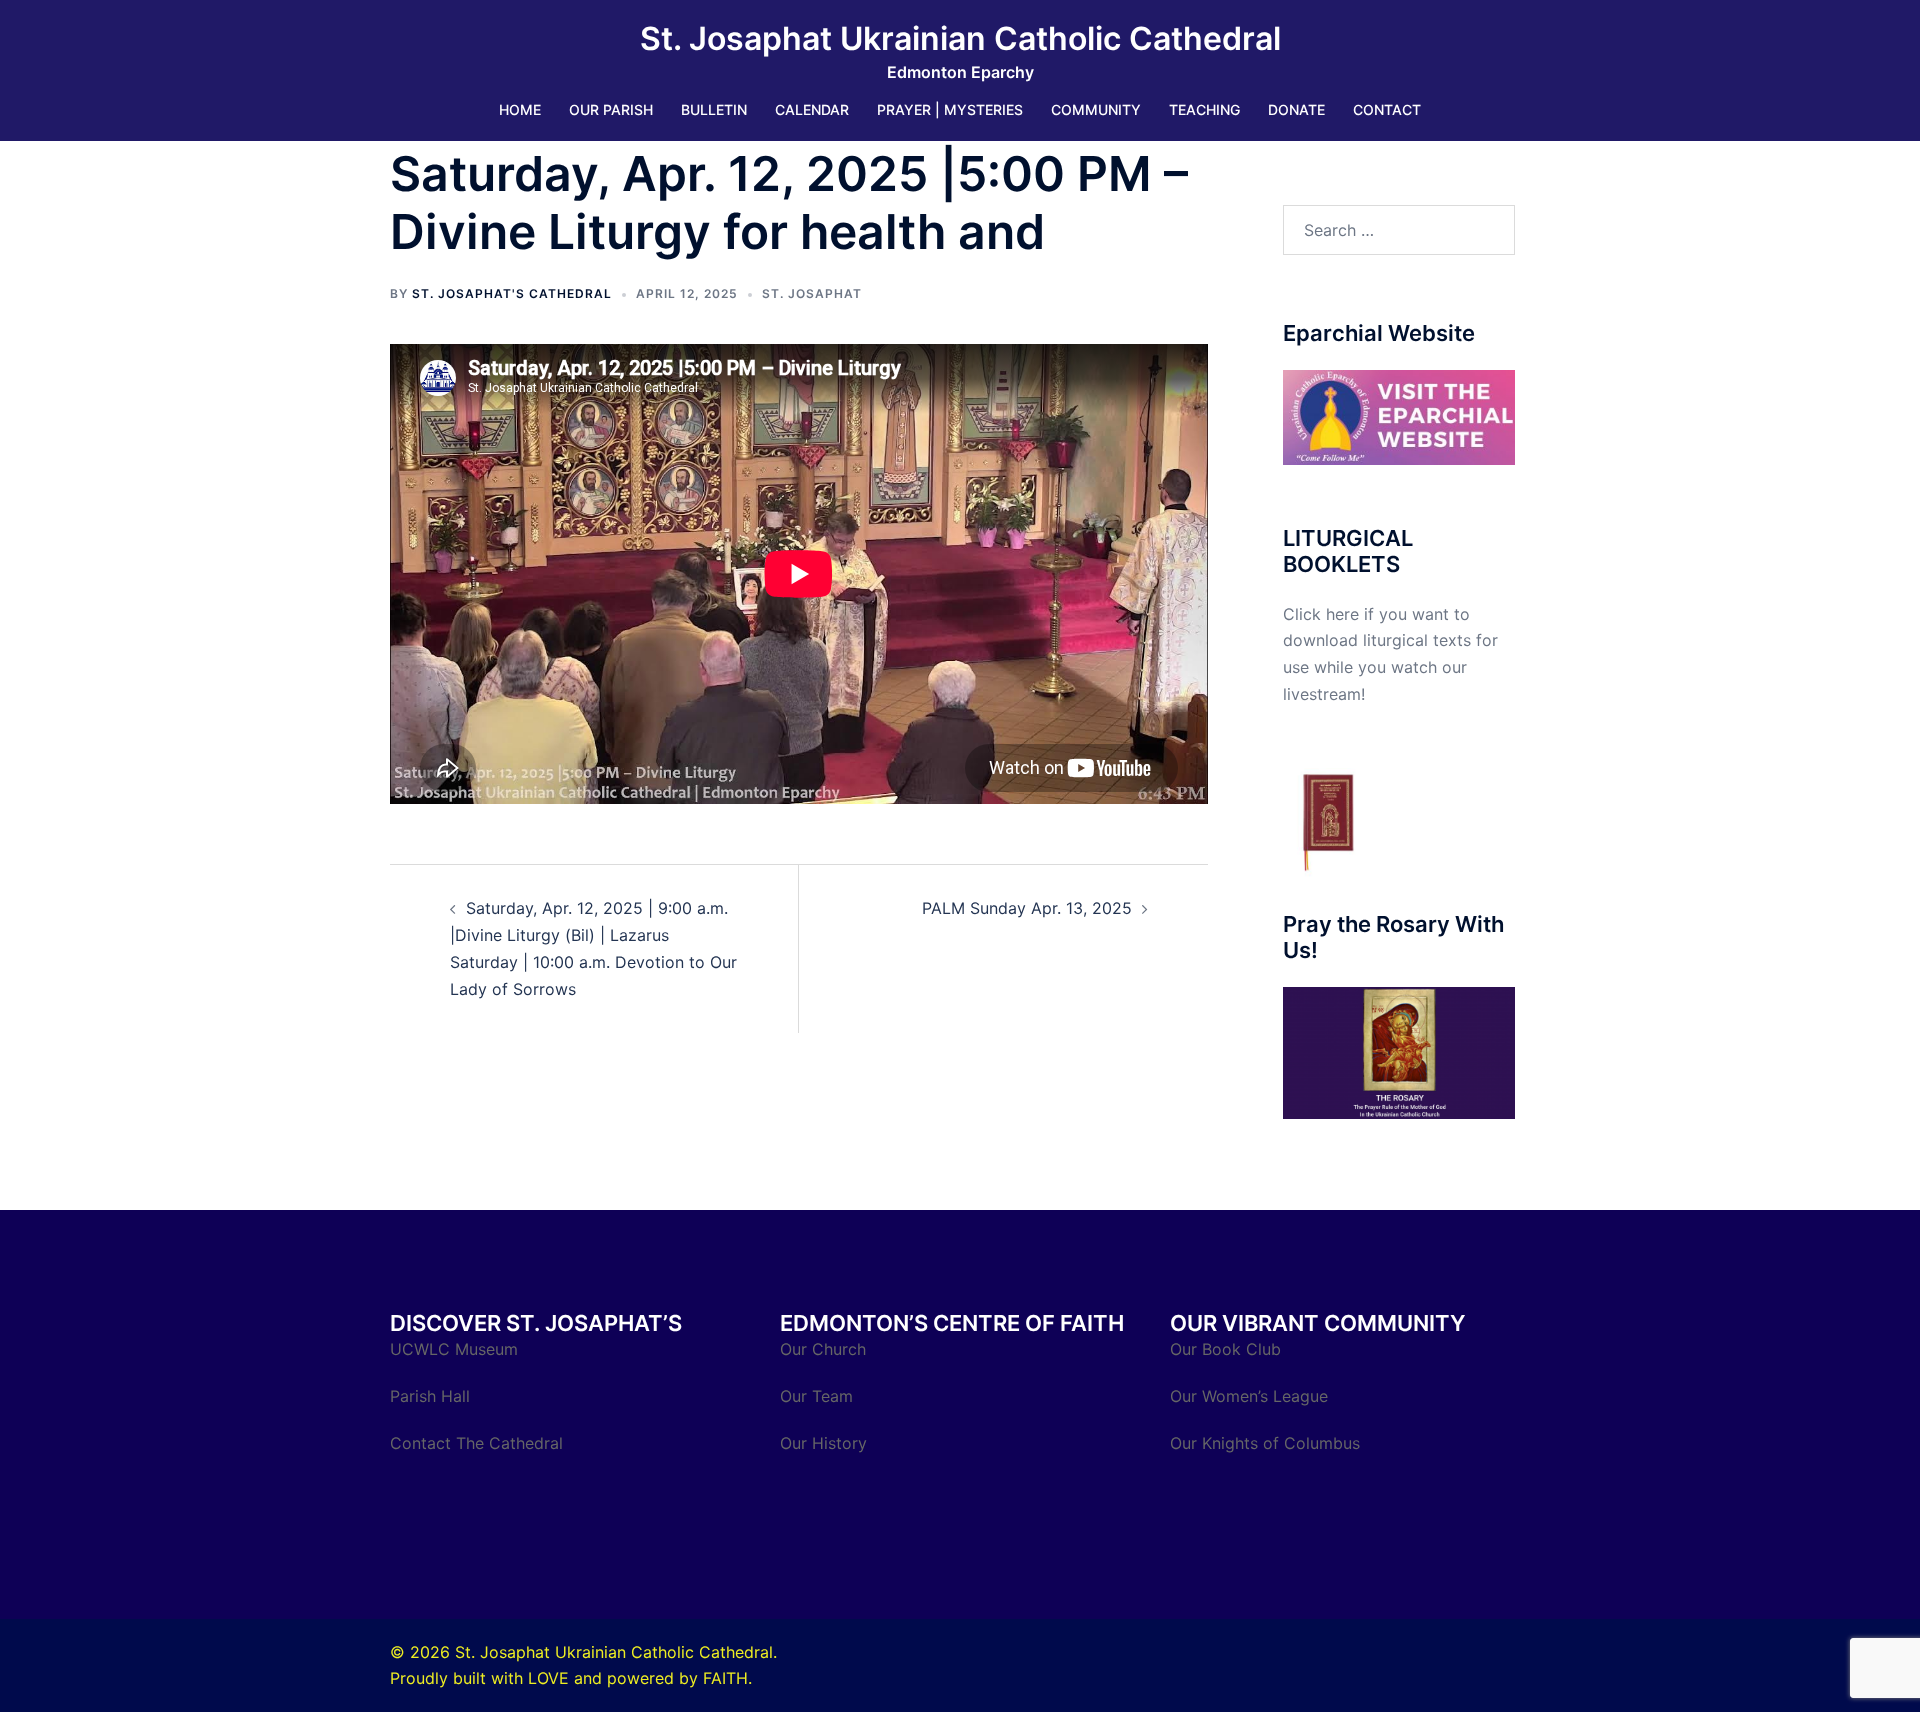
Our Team (816, 1396)
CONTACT (1387, 109)
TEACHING (1204, 109)
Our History (823, 1443)
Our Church (823, 1349)
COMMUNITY (1096, 109)
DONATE (1296, 109)
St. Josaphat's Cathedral (512, 293)
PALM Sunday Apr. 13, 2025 (1027, 908)
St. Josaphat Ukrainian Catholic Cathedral (960, 38)
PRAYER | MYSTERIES (950, 109)
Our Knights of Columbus (1267, 1443)
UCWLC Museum (456, 1349)
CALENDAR (812, 109)
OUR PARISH (611, 109)
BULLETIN (714, 109)
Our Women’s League (1251, 1396)
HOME (520, 109)
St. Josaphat (812, 293)
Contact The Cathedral (476, 1443)
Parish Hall (432, 1396)
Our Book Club (1225, 1349)
